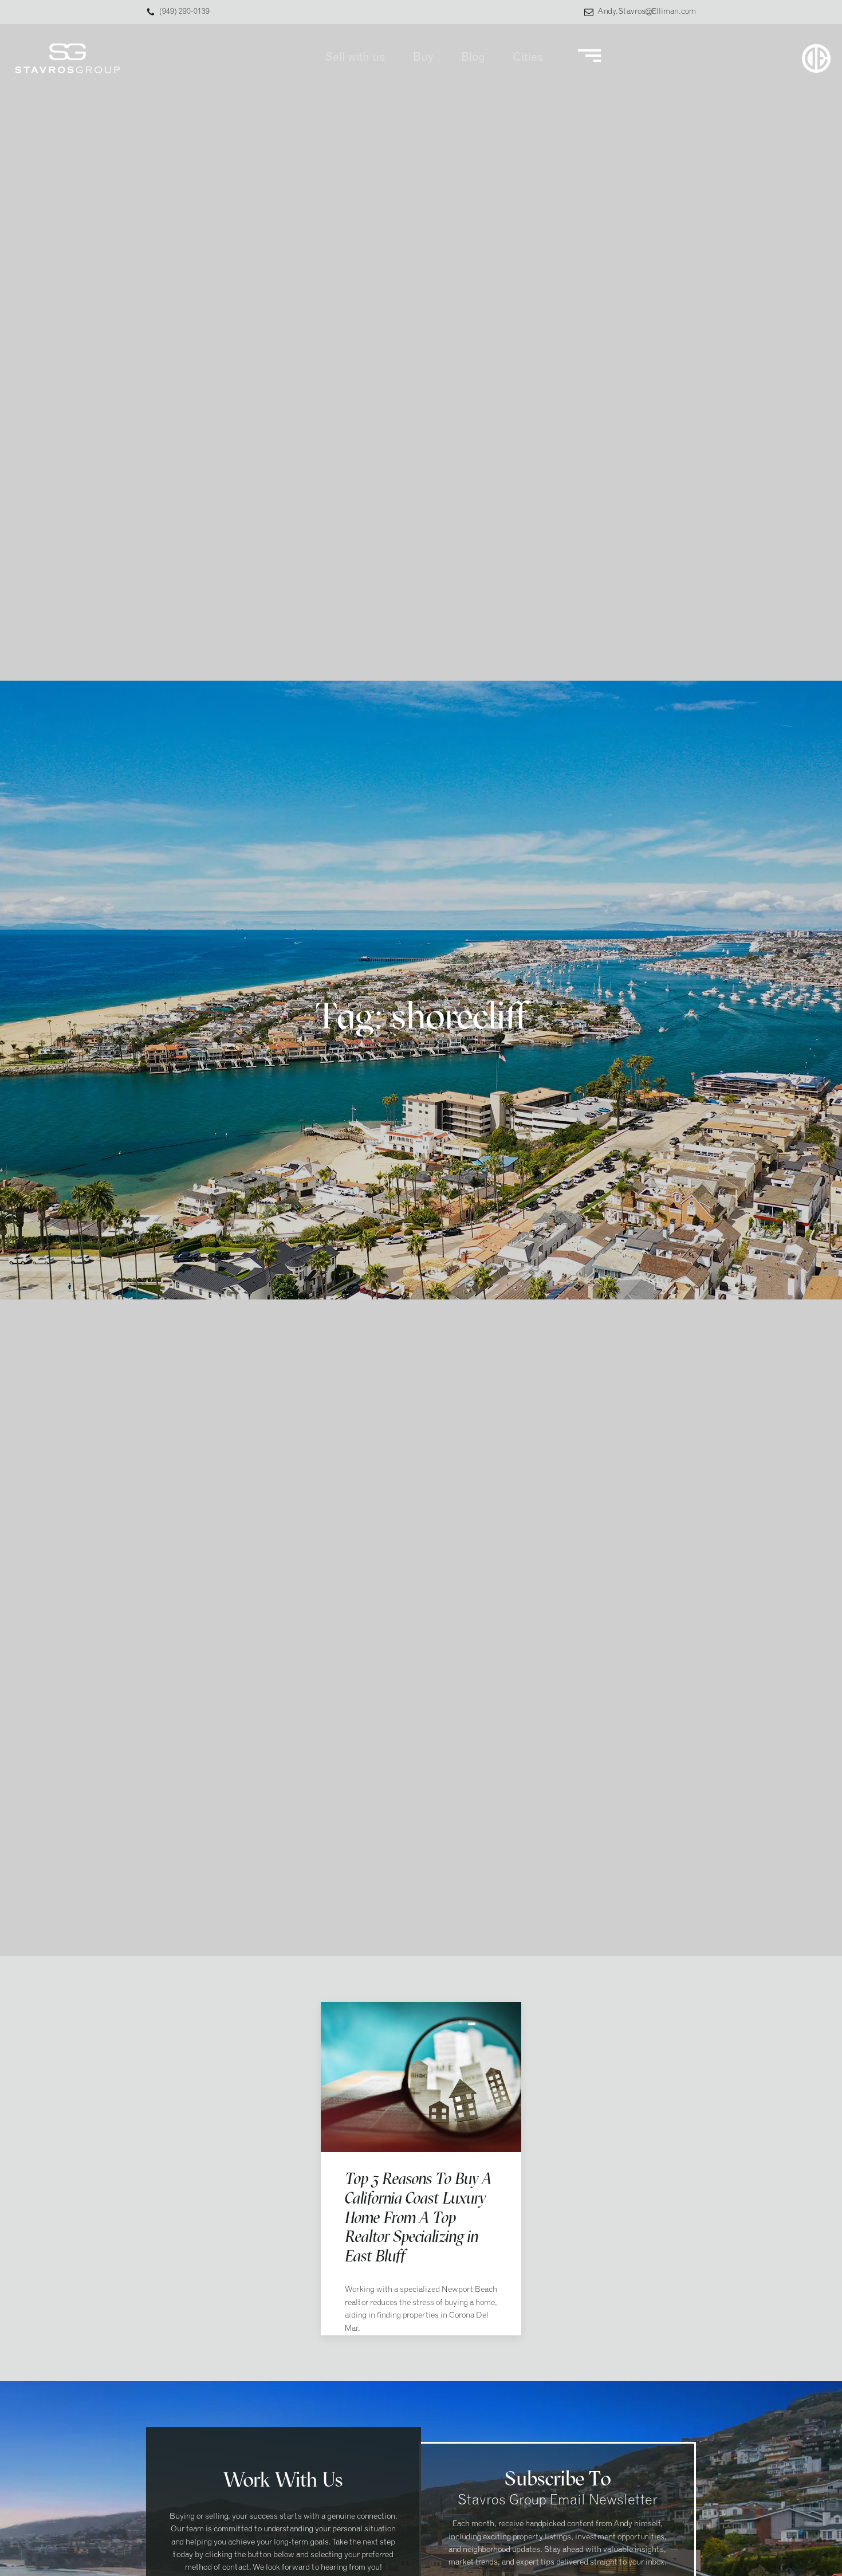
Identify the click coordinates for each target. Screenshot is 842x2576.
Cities (528, 58)
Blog (473, 58)
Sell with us (355, 58)
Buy (423, 58)
